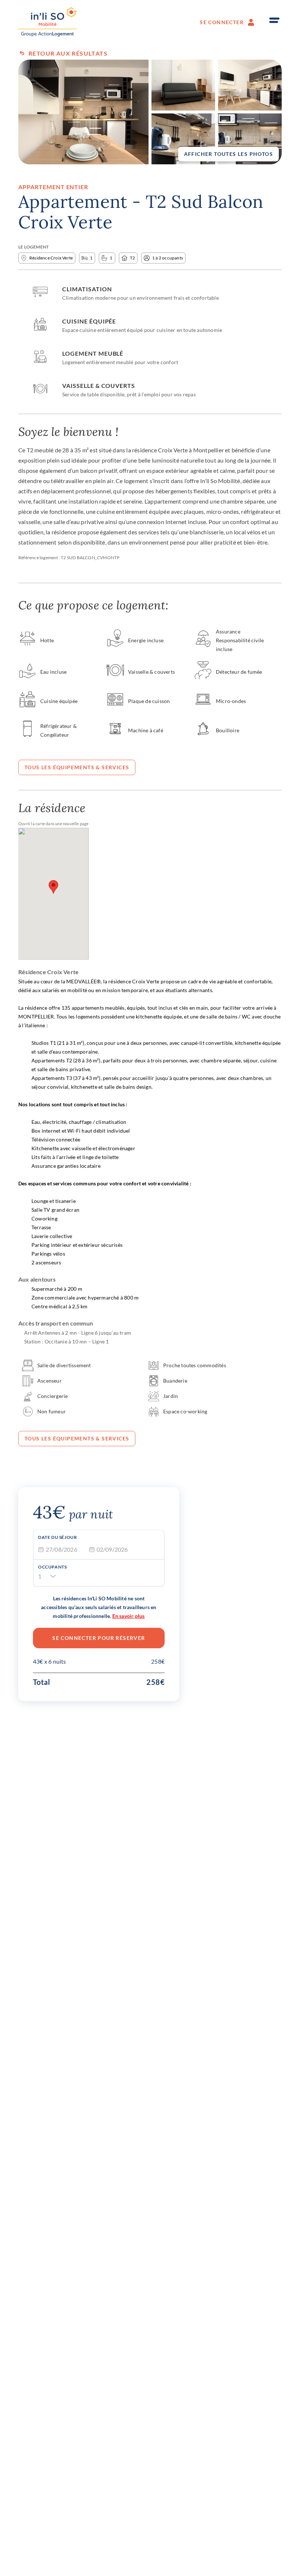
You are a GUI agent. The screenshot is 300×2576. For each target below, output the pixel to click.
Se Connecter (222, 22)
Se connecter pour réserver (99, 1638)
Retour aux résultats (68, 53)
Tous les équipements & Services (77, 767)
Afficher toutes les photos (228, 154)
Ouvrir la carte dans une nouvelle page (54, 824)
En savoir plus (129, 1616)
